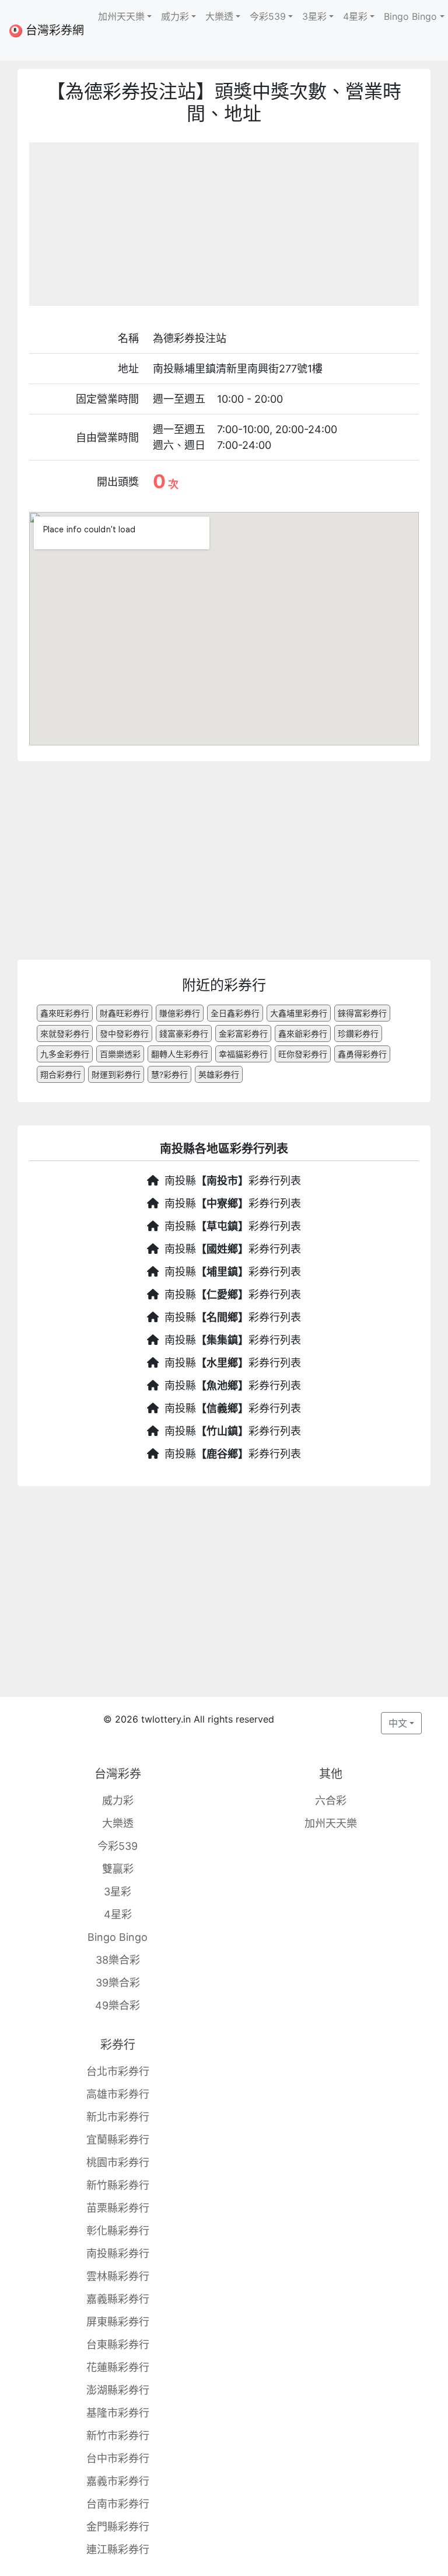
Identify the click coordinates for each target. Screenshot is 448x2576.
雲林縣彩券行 (118, 2276)
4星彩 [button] (355, 16)
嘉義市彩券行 (118, 2481)
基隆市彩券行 (118, 2413)
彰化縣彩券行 (118, 2231)
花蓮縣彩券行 (118, 2367)
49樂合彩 (118, 2005)
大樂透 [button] (219, 16)
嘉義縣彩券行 (118, 2299)
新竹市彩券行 (118, 2436)
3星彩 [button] (314, 16)
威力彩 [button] (175, 16)
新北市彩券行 (118, 2117)
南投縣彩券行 (118, 2253)
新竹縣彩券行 (118, 2185)
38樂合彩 (118, 1960)
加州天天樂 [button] (121, 16)
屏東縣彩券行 (118, 2322)
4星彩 (118, 1914)
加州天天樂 (331, 1823)
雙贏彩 (118, 1869)
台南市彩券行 (118, 2504)
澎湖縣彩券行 (118, 2390)
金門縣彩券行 (118, 2527)
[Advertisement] (224, 224)
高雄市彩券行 (118, 2094)
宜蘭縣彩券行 (118, 2140)
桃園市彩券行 (118, 2162)
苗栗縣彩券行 (118, 2208)
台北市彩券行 (118, 2071)
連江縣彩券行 (118, 2549)
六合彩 (331, 1801)
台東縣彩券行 (118, 2345)
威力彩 (118, 1801)
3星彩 (118, 1892)
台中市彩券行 (118, 2458)
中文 (398, 1723)
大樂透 (118, 1823)
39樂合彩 (118, 1983)
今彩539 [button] (268, 16)
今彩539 (118, 1846)
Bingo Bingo (118, 1937)
